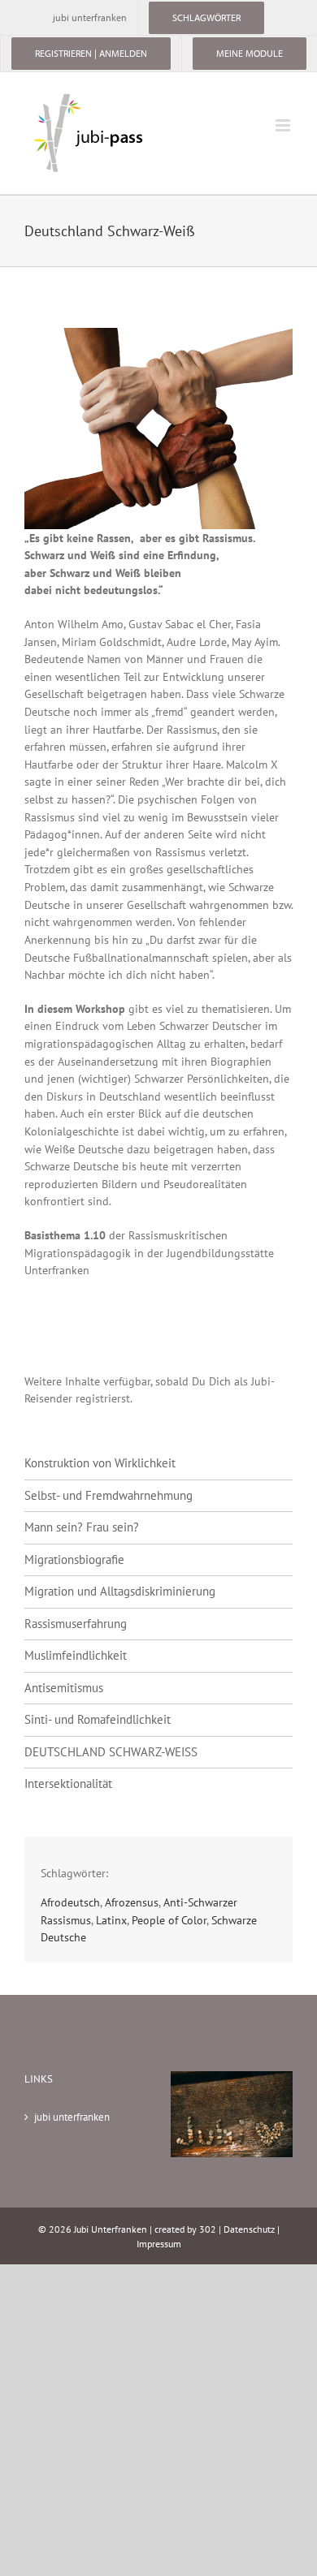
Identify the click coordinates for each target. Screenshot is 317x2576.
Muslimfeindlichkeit (76, 1655)
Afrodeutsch (70, 1902)
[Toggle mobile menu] (284, 125)
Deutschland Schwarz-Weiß (111, 1752)
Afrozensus (132, 1902)
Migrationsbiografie (74, 1559)
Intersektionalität (68, 1783)
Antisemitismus (64, 1688)
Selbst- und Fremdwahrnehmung (109, 1495)
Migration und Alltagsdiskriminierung (120, 1591)
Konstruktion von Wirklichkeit (100, 1463)
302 (208, 2229)
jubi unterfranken (72, 2117)
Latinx (111, 1920)
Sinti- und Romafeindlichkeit (98, 1719)
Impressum (159, 2244)
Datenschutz (249, 2229)
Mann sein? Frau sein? (82, 1527)
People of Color (169, 1920)
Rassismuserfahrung (76, 1624)
